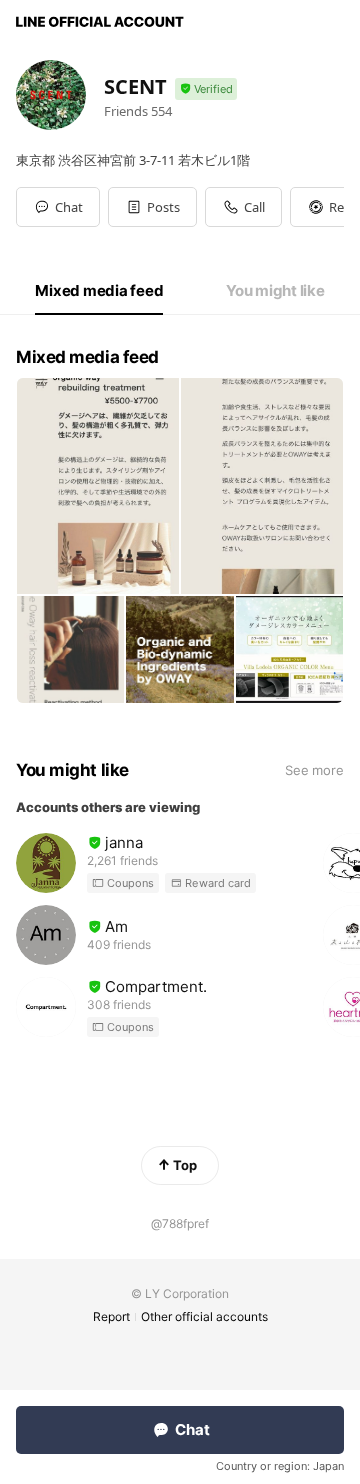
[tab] (99, 291)
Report (111, 1316)
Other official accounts (204, 1316)
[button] (152, 207)
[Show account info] (206, 89)
